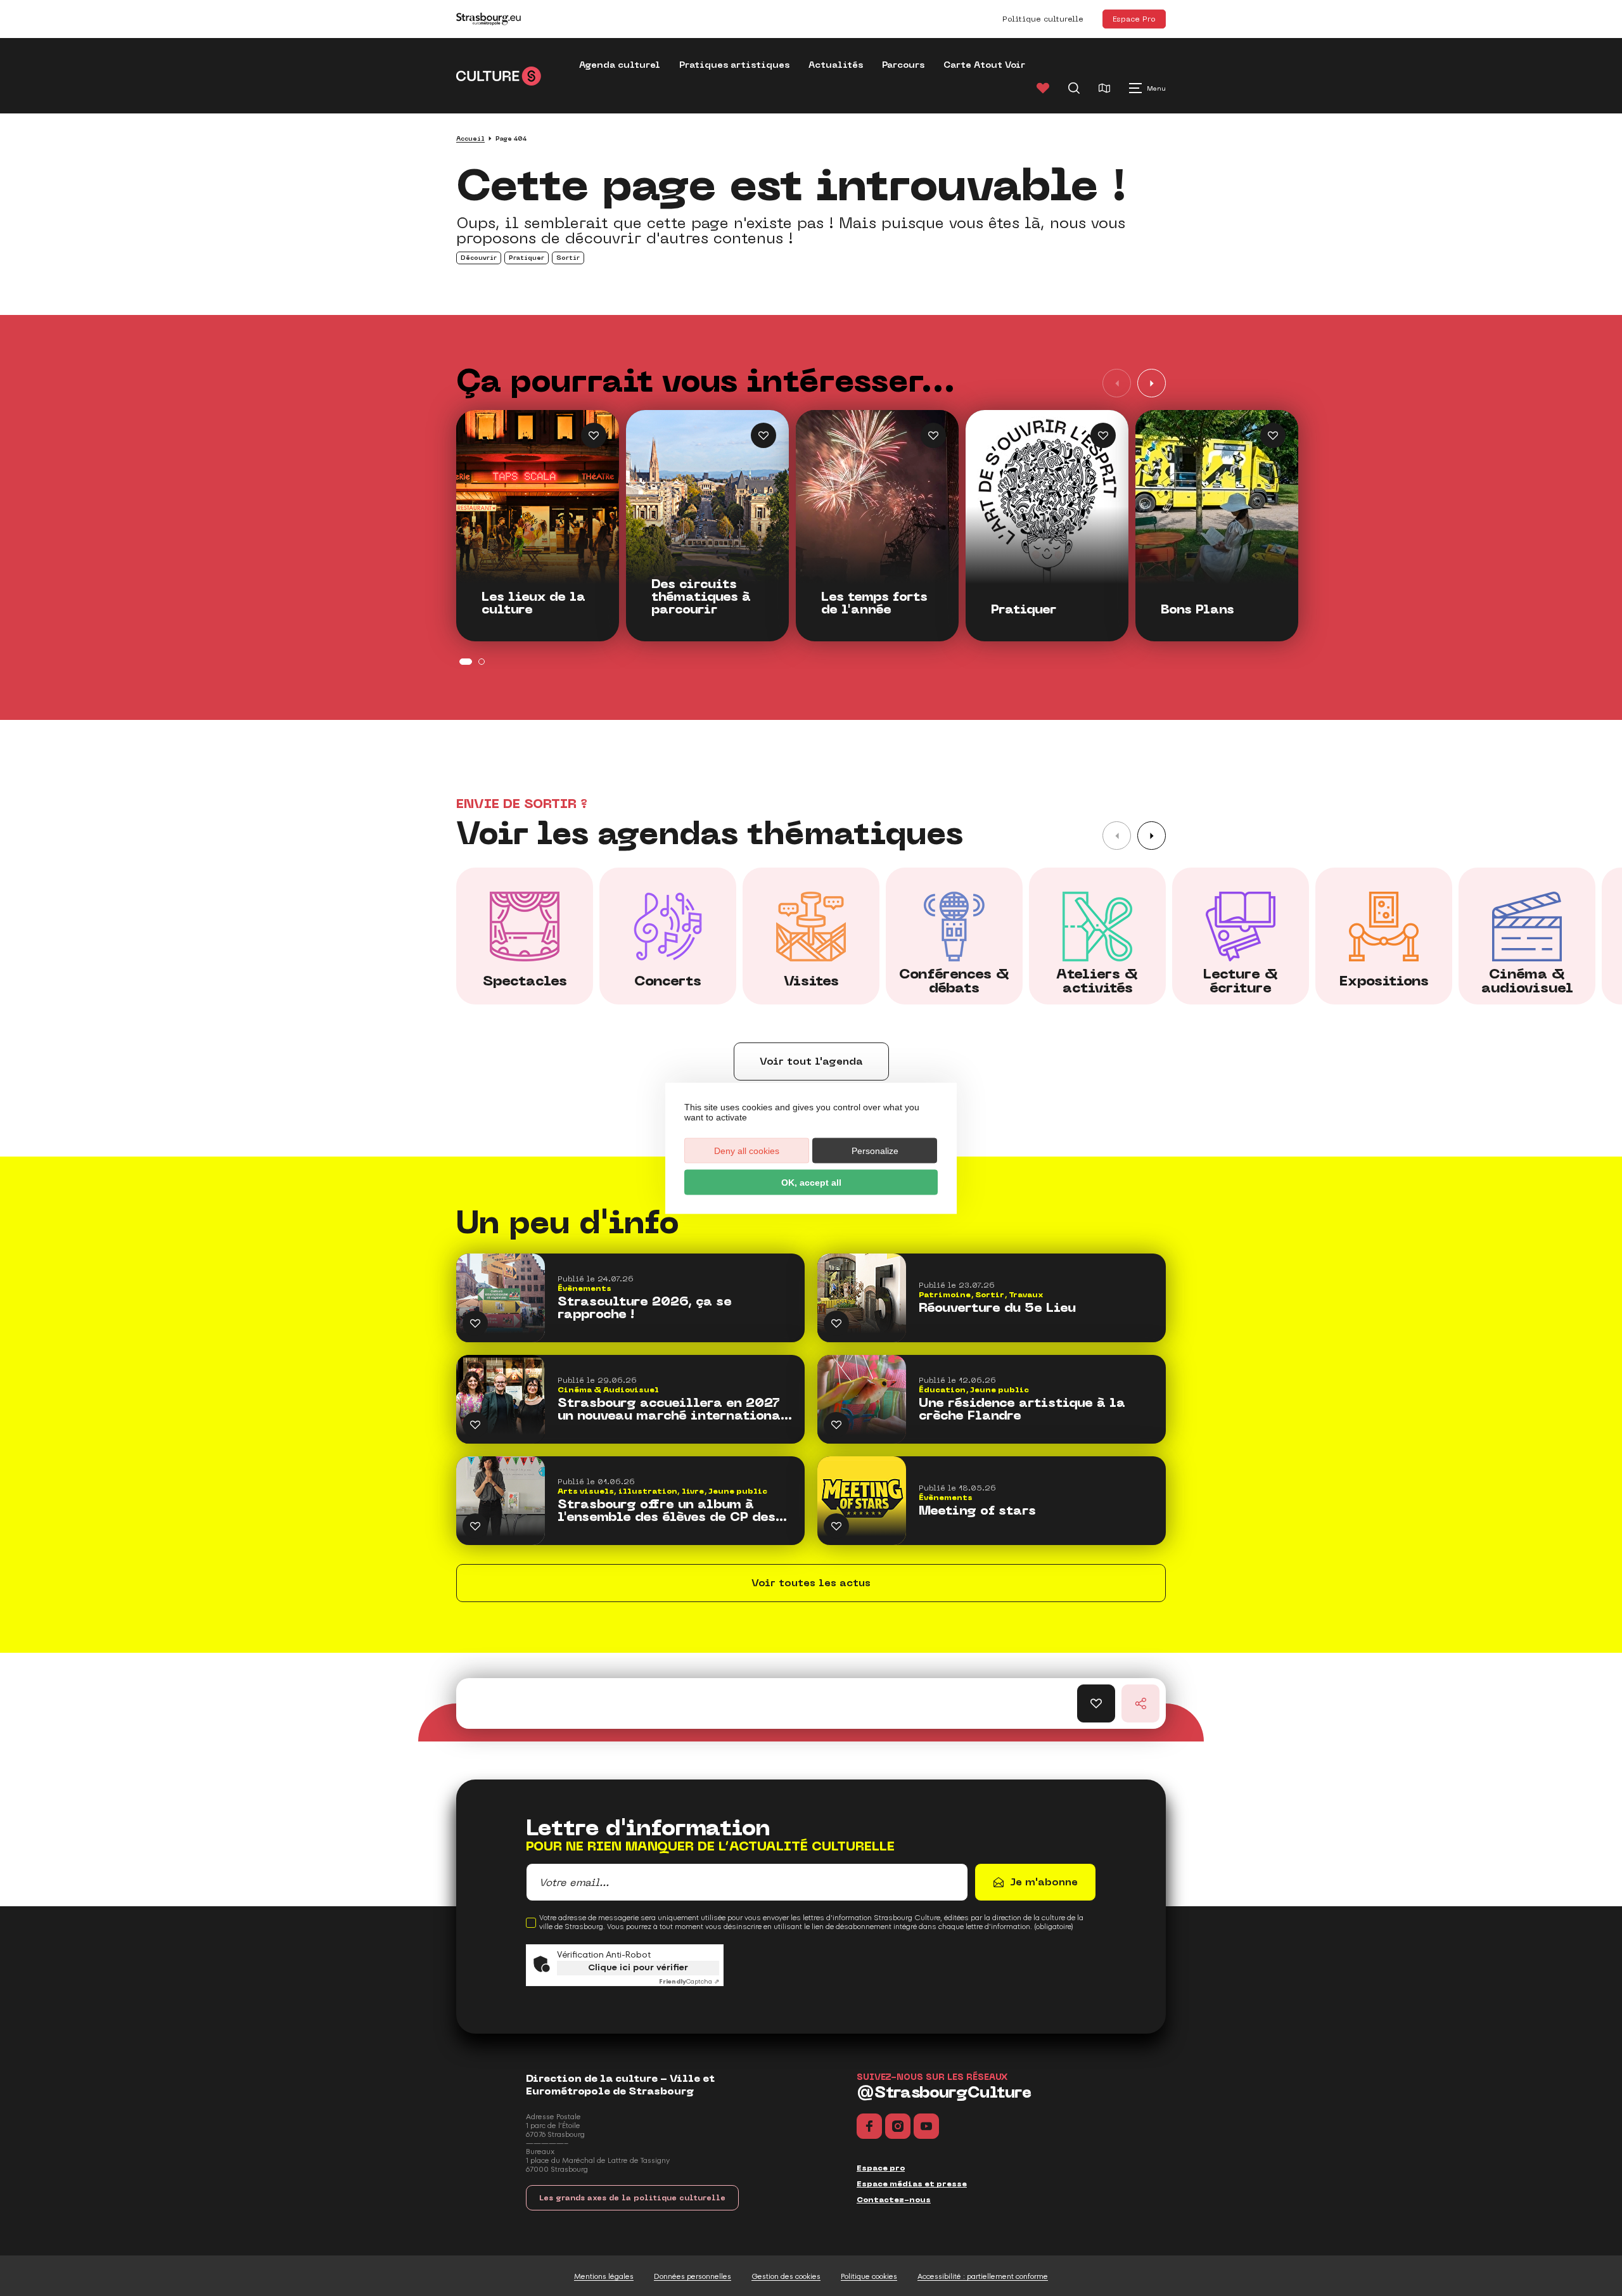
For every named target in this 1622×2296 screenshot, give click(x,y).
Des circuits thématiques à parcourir (701, 597)
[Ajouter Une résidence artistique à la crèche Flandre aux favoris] (836, 1425)
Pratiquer (1024, 610)
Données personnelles (693, 2276)
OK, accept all (811, 1182)
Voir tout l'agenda (811, 1061)
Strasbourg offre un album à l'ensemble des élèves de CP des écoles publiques (667, 1511)
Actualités (836, 65)
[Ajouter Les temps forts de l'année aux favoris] (933, 435)
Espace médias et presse (912, 2184)
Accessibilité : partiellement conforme (983, 2276)
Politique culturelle (1043, 19)
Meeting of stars (977, 1511)
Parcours (903, 65)
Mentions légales (604, 2276)
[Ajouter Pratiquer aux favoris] (1103, 435)
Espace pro (881, 2168)
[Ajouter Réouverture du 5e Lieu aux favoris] (836, 1323)
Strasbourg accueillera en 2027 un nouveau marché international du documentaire (673, 1409)
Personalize (875, 1150)
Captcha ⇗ (689, 1982)
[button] (1152, 383)
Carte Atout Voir (984, 65)
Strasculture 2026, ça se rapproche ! (645, 1308)
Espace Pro (1134, 19)
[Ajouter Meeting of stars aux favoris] (836, 1526)
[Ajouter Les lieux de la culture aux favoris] (594, 435)
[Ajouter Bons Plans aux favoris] (1273, 435)
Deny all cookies (747, 1150)
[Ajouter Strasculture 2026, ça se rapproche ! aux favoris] (475, 1323)
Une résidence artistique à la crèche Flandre (1022, 1409)
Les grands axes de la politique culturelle (632, 2198)
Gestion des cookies (786, 2276)
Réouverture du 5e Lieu (997, 1308)
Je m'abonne (1044, 1882)
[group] (525, 936)
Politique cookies (869, 2276)
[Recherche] (1074, 88)
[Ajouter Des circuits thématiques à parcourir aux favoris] (763, 435)
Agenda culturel (620, 65)
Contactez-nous (894, 2200)
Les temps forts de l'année (874, 603)
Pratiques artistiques (734, 65)
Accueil (470, 138)
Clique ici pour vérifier (638, 1967)
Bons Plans (1197, 610)
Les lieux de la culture (533, 603)
